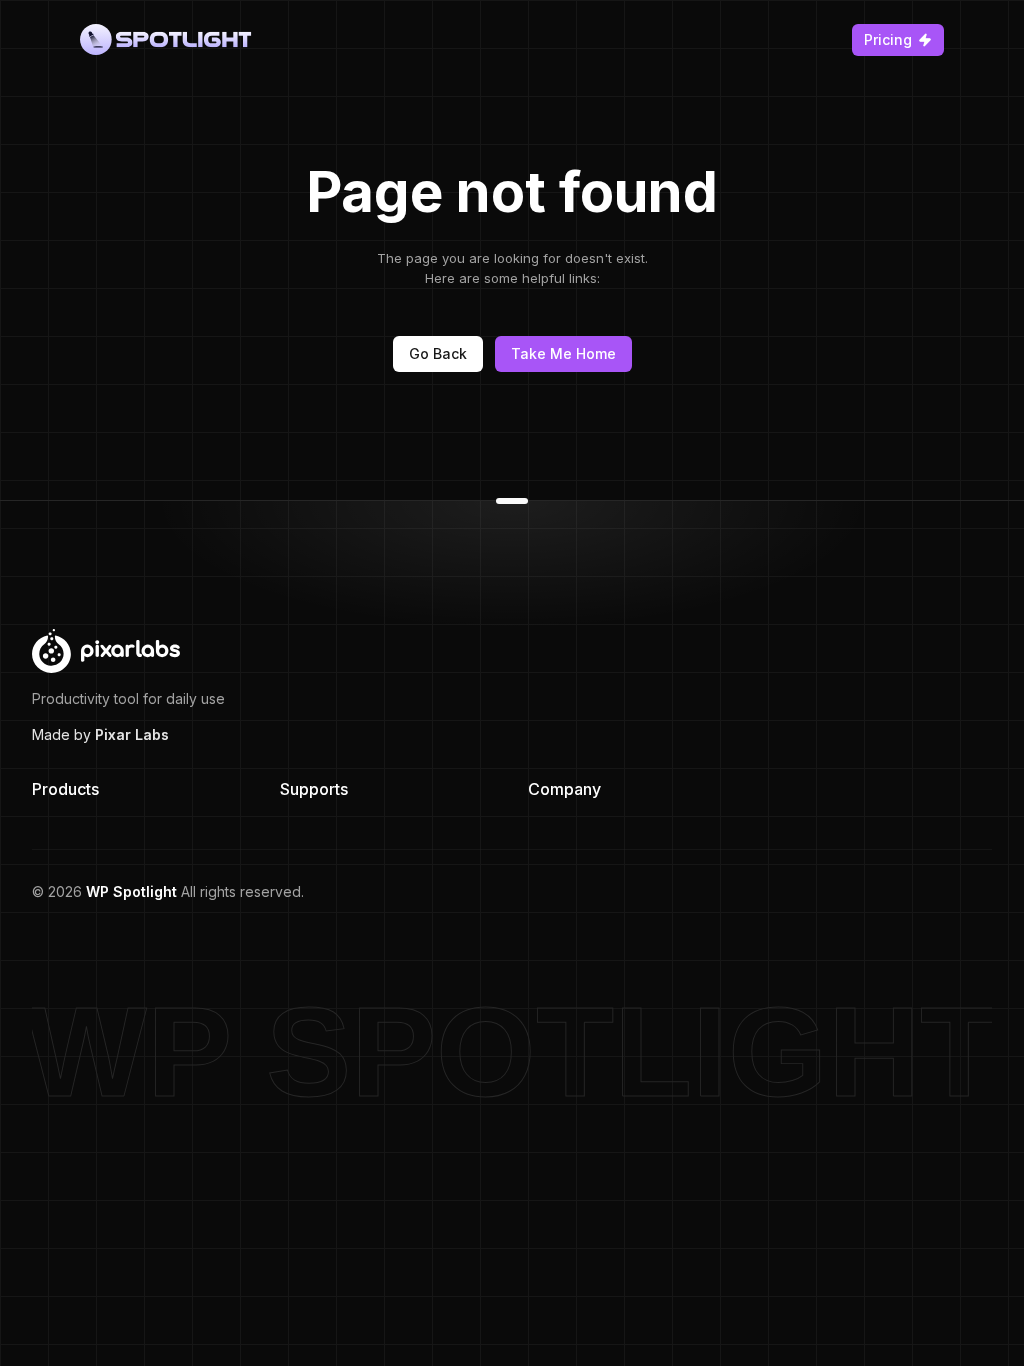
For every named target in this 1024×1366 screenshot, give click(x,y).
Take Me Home (563, 353)
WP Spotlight (131, 891)
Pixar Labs (132, 734)
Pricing (888, 39)
